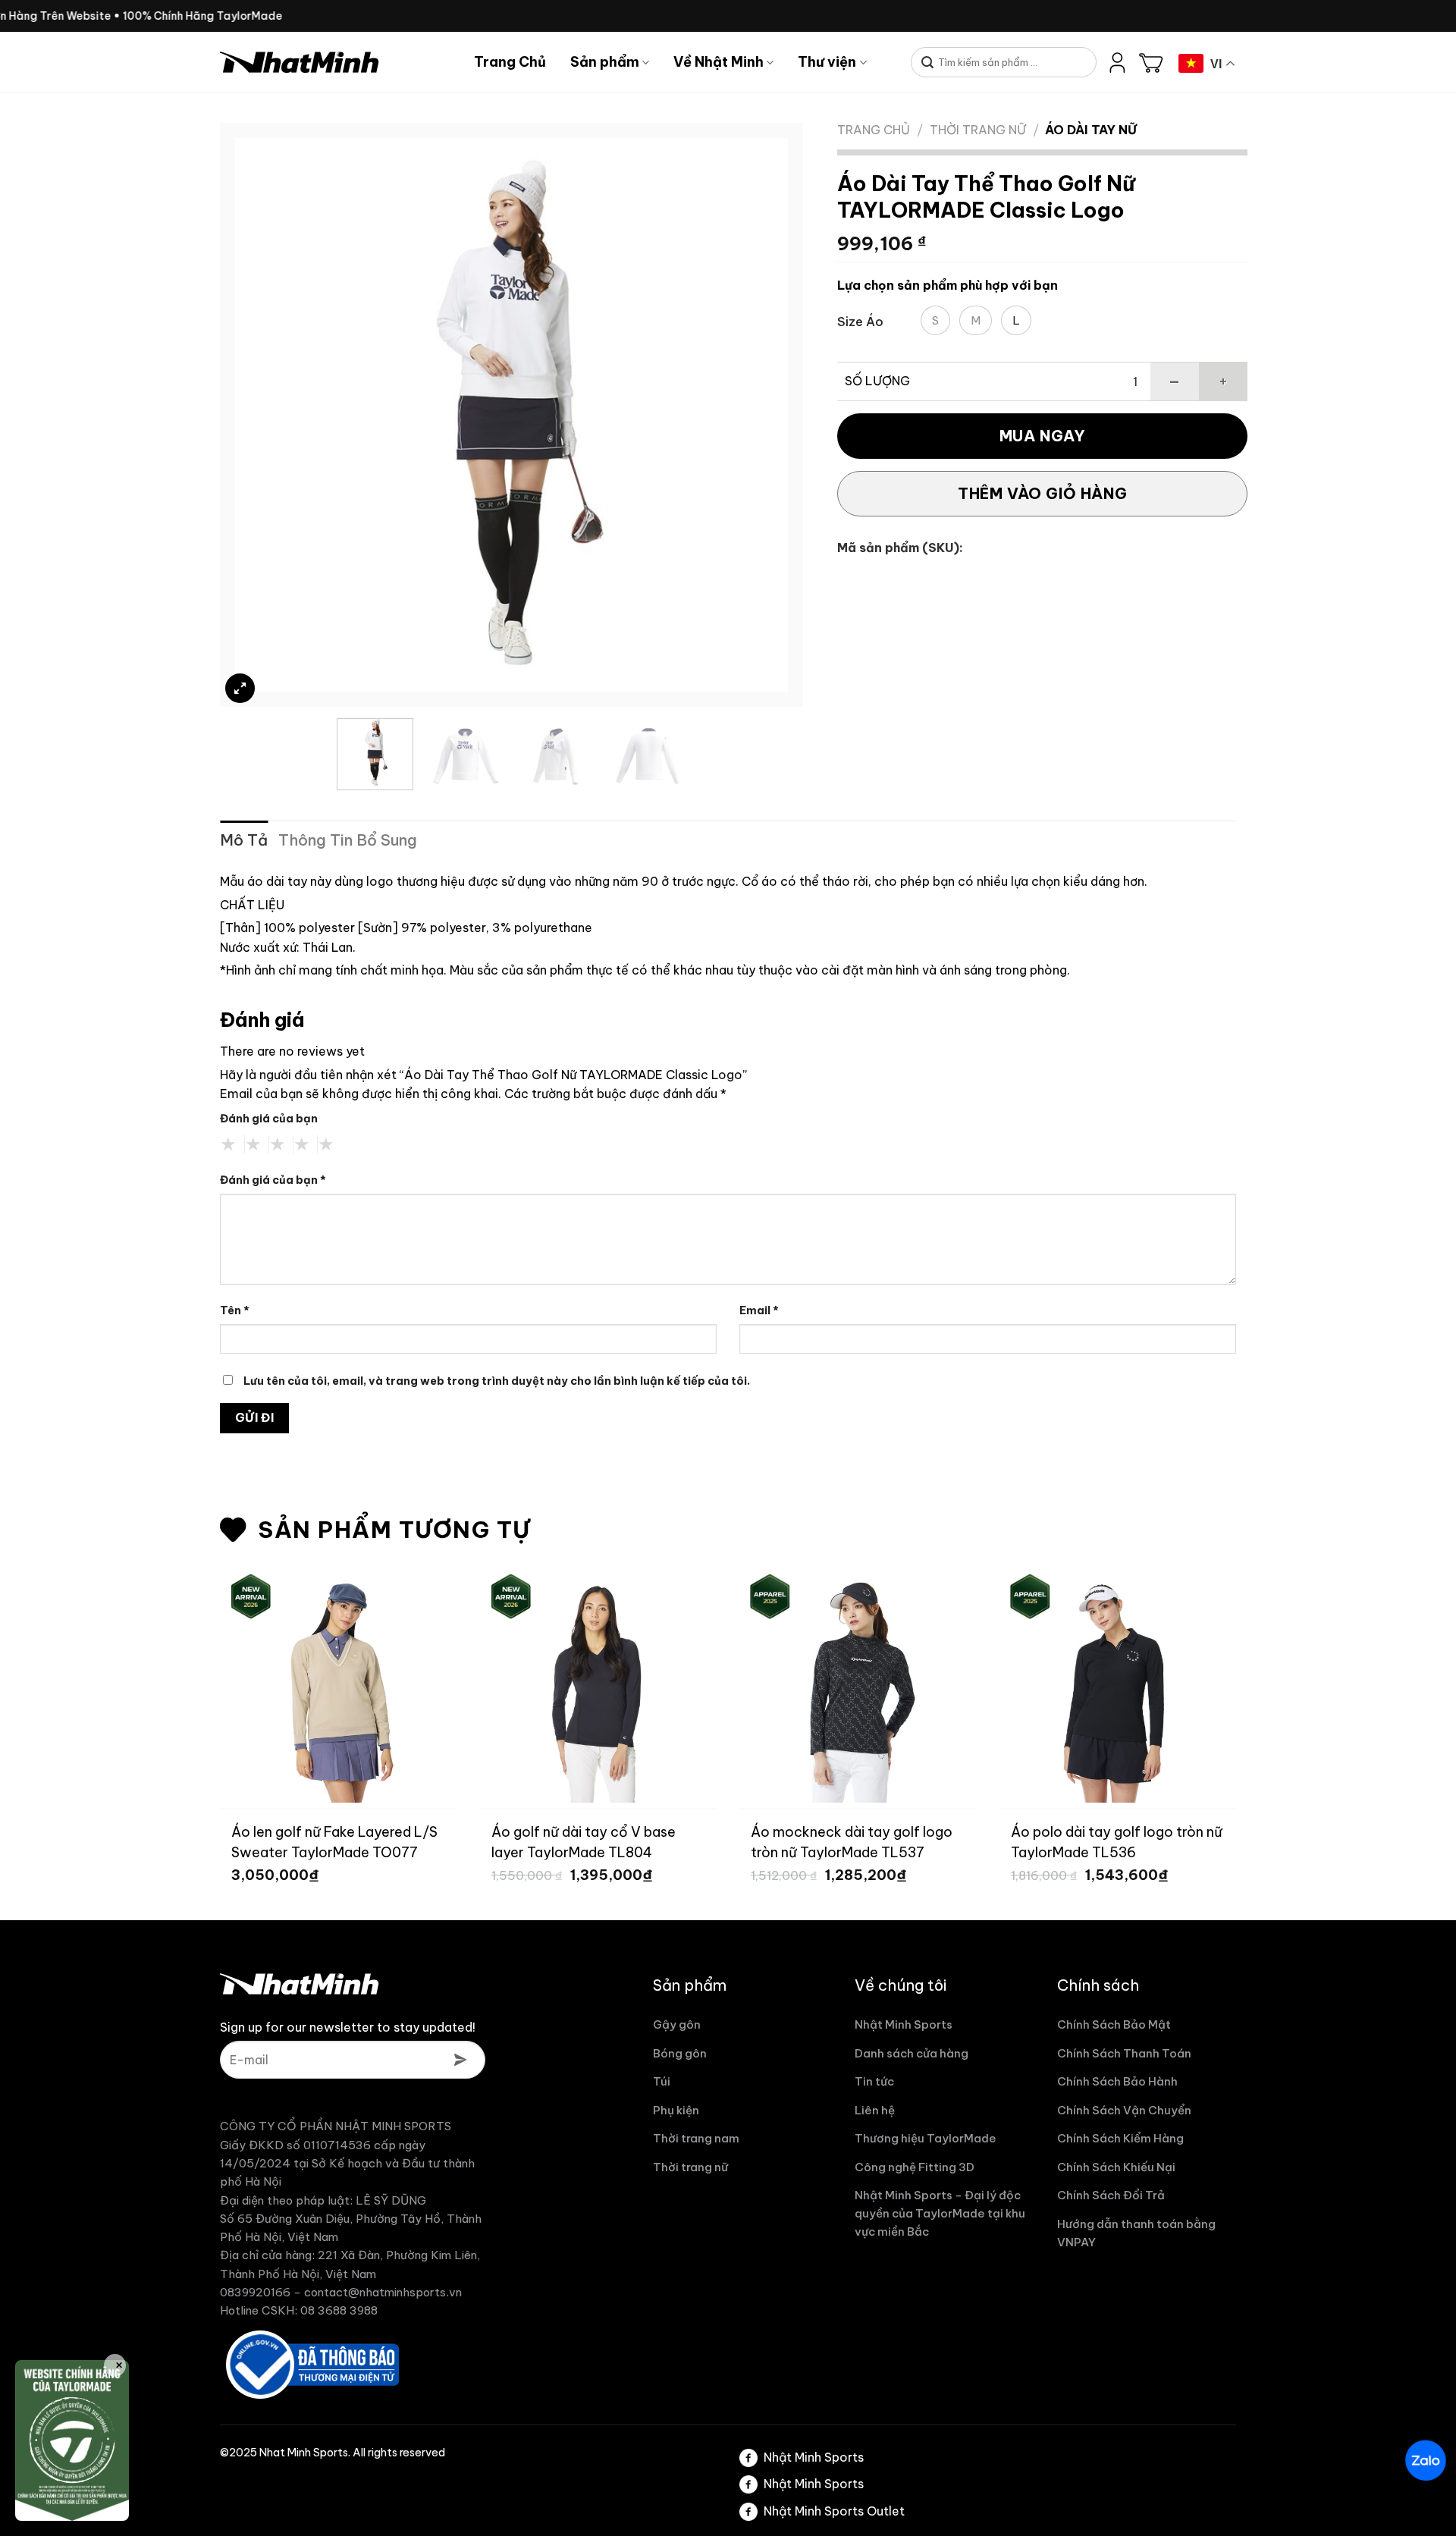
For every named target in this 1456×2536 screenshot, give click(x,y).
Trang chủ (874, 130)
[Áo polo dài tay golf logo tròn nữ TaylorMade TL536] (1118, 1685)
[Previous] (265, 415)
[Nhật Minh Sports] (336, 62)
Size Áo (860, 322)
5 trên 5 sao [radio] (326, 1144)
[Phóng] (240, 688)
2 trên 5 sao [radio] (253, 1144)
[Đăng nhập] (1118, 62)
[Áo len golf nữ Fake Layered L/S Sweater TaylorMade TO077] (339, 1685)
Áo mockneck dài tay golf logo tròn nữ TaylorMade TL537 (852, 1841)
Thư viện (827, 62)
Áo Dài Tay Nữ (1091, 130)
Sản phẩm (605, 62)
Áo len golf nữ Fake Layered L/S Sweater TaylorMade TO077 (334, 1841)
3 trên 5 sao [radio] (278, 1144)
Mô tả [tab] (244, 840)
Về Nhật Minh (719, 62)
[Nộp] (928, 63)
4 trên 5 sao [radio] (302, 1144)
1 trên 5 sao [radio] (229, 1144)
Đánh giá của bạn (269, 1119)
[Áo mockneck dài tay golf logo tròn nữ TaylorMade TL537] (858, 1685)
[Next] (758, 415)
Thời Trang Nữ (978, 130)
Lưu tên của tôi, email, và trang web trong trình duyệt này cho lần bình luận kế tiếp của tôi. (497, 1381)
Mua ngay (1043, 436)
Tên (235, 1310)
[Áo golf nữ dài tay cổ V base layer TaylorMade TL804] (599, 1685)
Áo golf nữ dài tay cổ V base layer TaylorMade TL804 (584, 1841)
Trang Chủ (510, 62)
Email (759, 1310)
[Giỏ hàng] (1151, 62)
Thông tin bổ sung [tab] (348, 840)
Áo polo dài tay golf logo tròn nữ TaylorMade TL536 (1117, 1841)
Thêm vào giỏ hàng (1042, 493)
